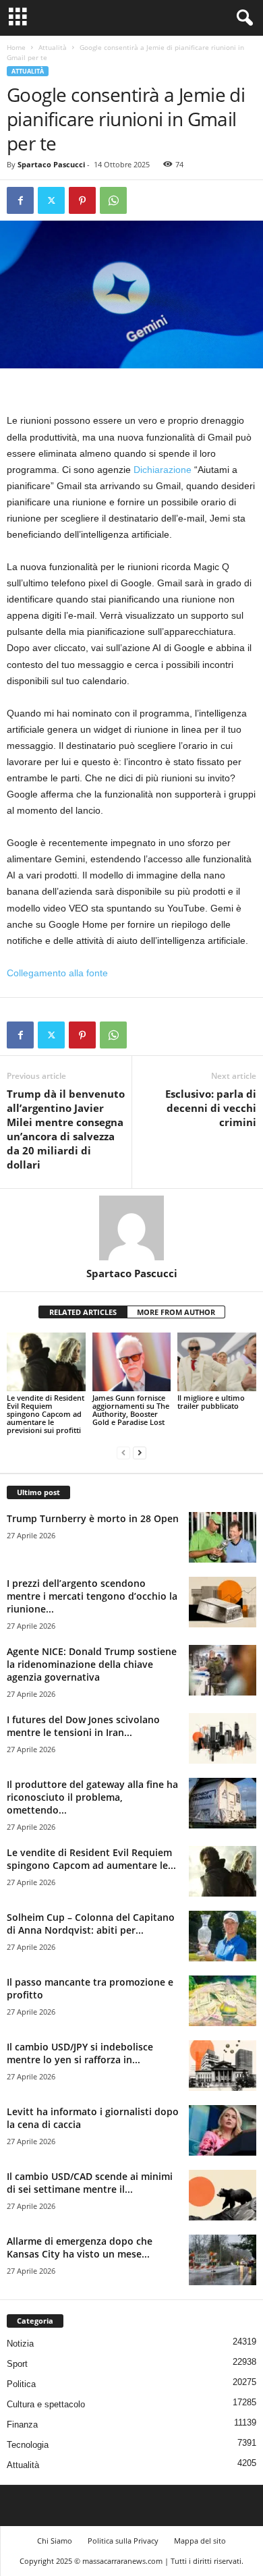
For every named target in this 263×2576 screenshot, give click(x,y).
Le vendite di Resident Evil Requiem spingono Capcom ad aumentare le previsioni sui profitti (46, 1414)
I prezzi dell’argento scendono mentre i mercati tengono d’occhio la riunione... (92, 1596)
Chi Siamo (55, 2541)
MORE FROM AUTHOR (176, 1312)
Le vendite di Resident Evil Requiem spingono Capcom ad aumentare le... (91, 1859)
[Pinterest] (82, 200)
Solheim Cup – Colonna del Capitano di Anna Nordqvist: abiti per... (91, 1924)
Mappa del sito (200, 2541)
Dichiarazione (163, 470)
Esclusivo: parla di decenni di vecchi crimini (211, 1108)
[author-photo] (131, 1228)
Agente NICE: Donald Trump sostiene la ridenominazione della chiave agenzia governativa (92, 1664)
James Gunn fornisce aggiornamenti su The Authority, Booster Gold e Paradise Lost (131, 1410)
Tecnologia (28, 2445)
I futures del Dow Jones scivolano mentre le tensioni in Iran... (83, 1726)
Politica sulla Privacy (123, 2541)
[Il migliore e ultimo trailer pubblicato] (217, 1362)
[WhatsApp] (113, 200)
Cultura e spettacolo (46, 2404)
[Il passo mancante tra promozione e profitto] (223, 2001)
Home (16, 47)
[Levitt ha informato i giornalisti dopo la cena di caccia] (223, 2130)
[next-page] (140, 1453)
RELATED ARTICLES (83, 1312)
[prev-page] (123, 1453)
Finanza (22, 2425)
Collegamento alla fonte (57, 973)
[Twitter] (51, 200)
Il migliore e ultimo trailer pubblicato (211, 1402)
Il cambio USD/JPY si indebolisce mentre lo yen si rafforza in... (80, 2053)
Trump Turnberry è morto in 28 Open (93, 1518)
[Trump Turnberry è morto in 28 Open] (223, 1537)
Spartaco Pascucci (51, 164)
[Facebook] (20, 200)
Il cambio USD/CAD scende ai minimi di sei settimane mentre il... (90, 2183)
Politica (21, 2384)
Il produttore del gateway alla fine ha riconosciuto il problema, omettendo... (92, 1797)
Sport (17, 2364)
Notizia (20, 2344)
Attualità (53, 47)
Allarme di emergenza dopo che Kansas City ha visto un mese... (80, 2247)
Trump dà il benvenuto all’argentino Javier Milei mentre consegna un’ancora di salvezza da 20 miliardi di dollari (66, 1129)
